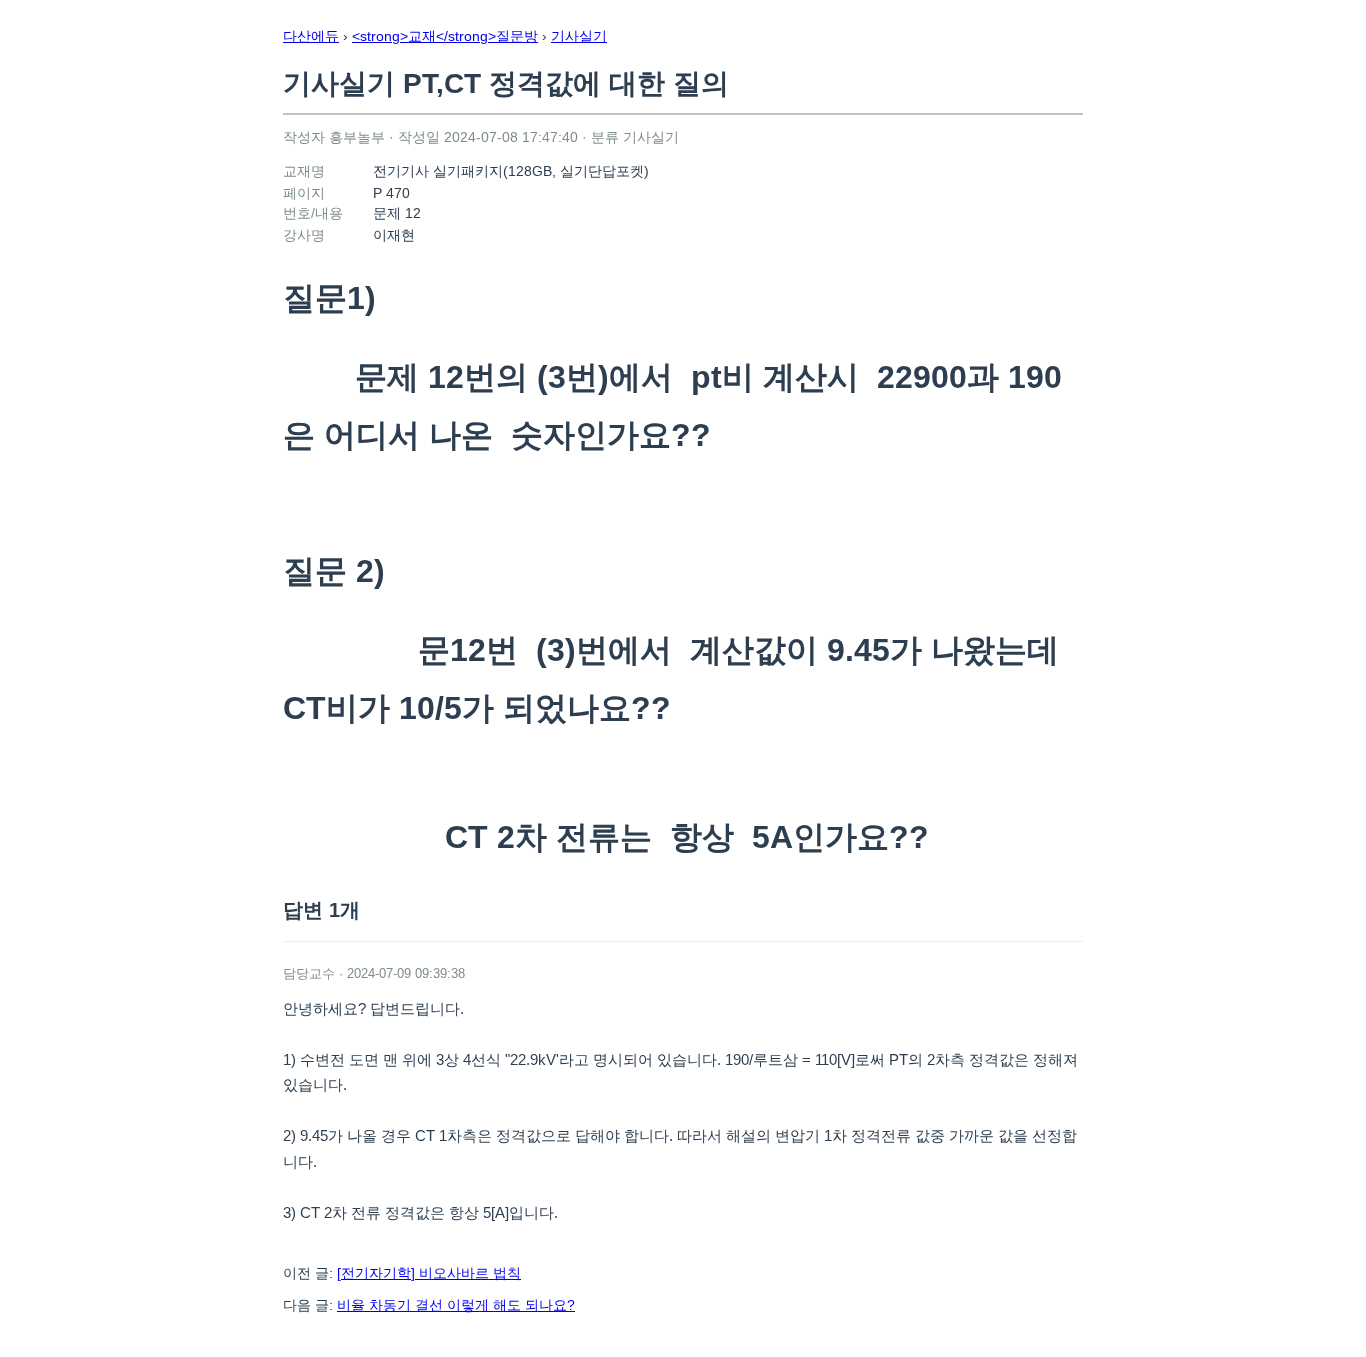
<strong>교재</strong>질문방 (445, 36)
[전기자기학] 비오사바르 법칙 (429, 1273)
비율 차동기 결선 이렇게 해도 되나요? (456, 1305)
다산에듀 (311, 36)
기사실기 (579, 36)
